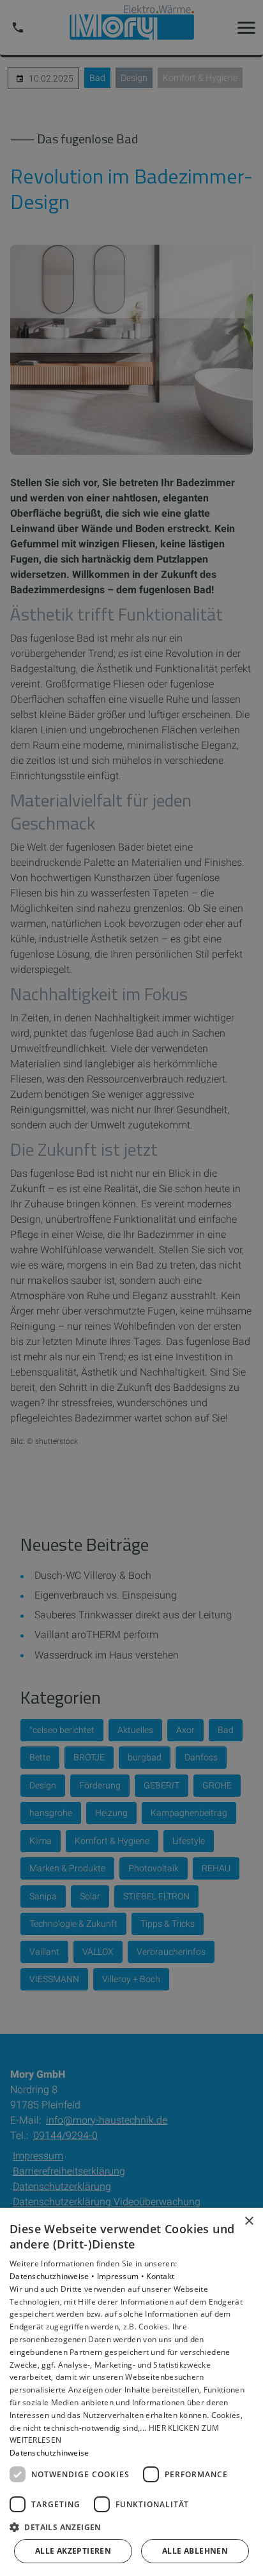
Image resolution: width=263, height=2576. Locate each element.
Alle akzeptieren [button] (73, 2551)
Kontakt (160, 2276)
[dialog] (131, 2392)
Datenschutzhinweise (49, 2453)
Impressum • (122, 2276)
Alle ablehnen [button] (195, 2551)
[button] (131, 2527)
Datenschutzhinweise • (53, 2276)
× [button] (249, 2221)
